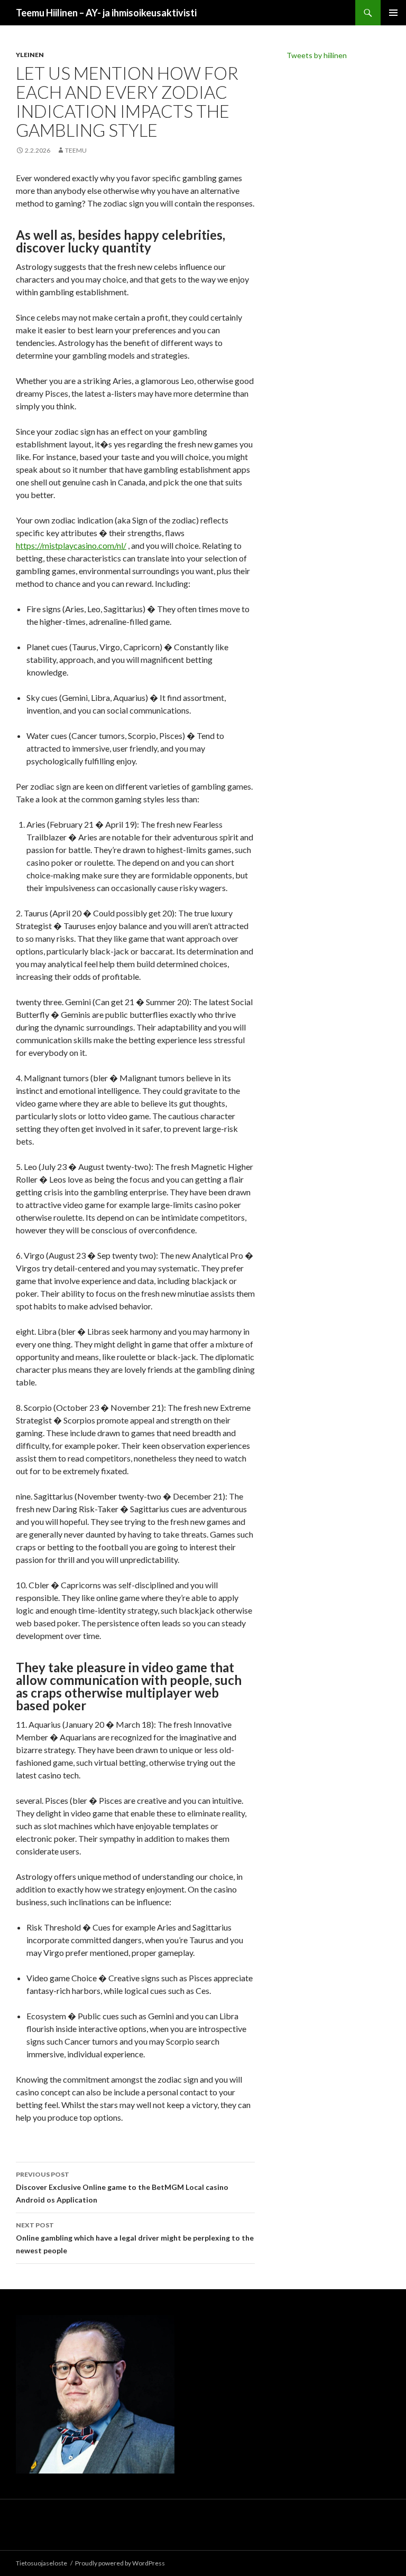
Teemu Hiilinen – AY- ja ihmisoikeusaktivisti (106, 13)
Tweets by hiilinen (317, 55)
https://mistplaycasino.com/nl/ (71, 545)
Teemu (76, 150)
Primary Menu (393, 13)
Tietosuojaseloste (41, 2563)
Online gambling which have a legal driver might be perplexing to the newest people (135, 2238)
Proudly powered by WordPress (120, 2563)
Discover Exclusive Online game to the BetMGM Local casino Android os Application (122, 2187)
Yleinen (30, 55)
